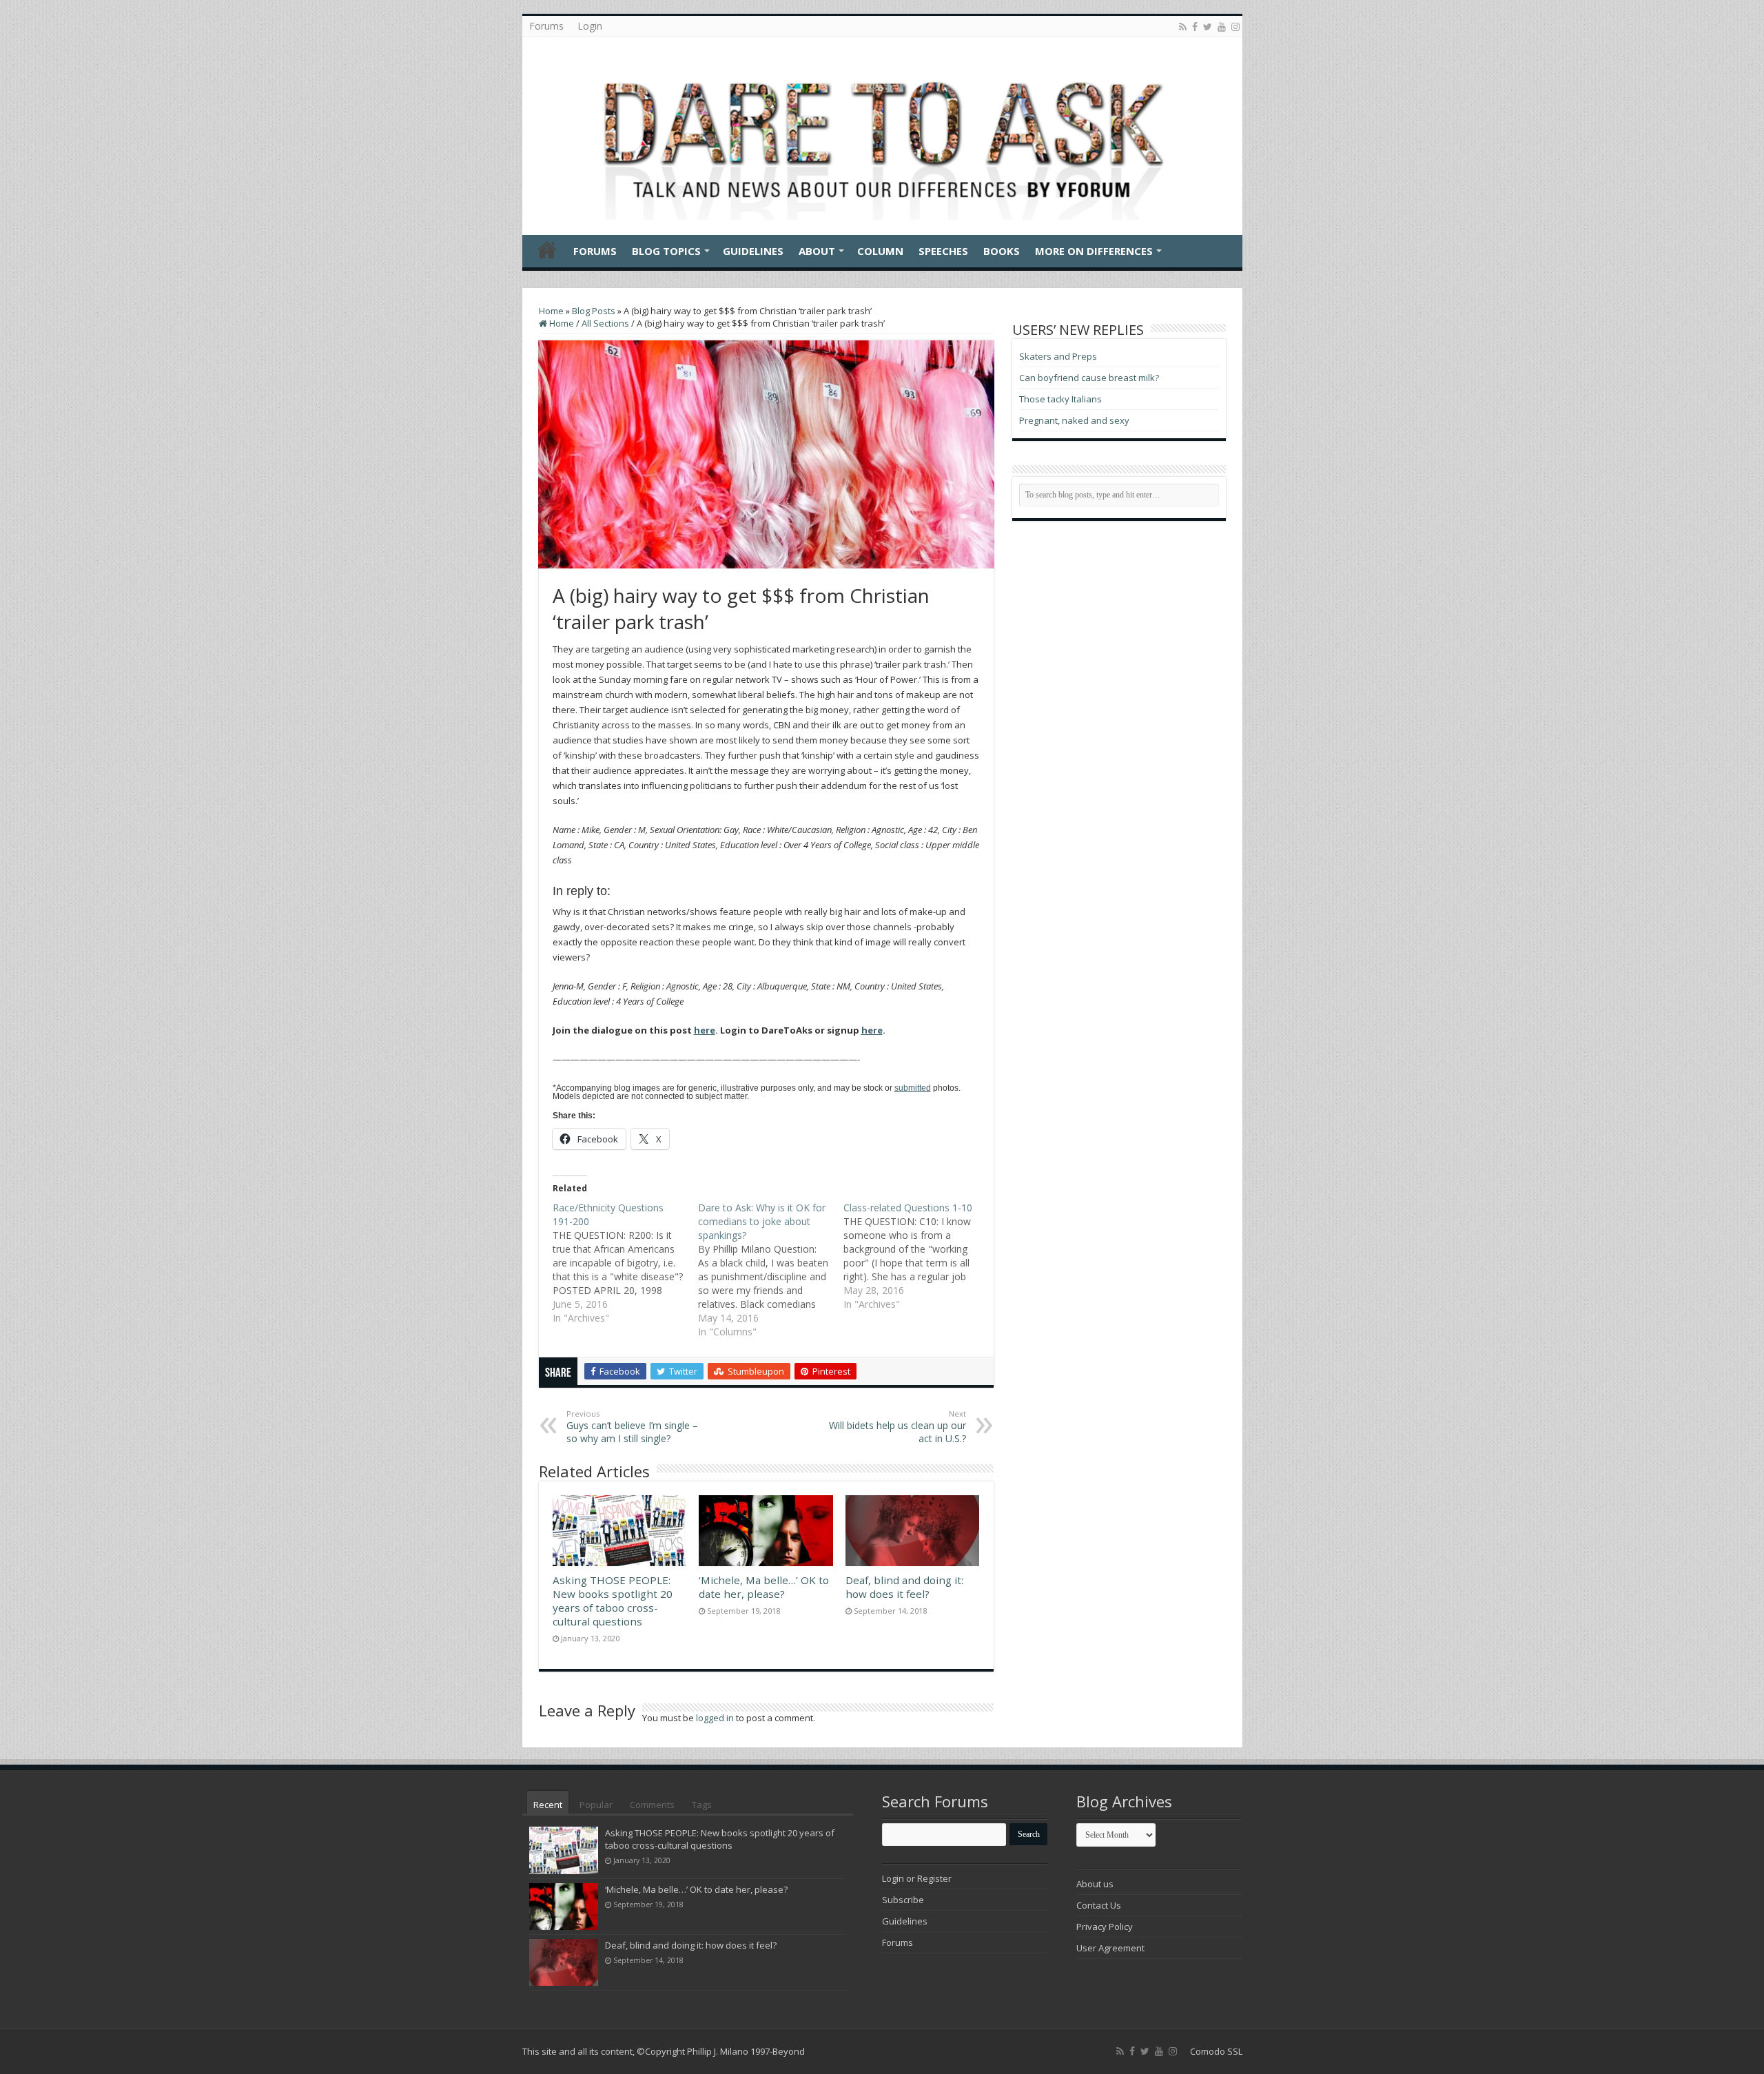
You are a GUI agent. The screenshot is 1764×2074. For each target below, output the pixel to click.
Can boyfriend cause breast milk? (1089, 378)
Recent (548, 1805)
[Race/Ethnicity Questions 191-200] (625, 1263)
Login (590, 26)
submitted (913, 1088)
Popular (596, 1805)
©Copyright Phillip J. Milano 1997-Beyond (721, 2051)
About (817, 251)
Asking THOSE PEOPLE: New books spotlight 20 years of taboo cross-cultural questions (613, 1601)
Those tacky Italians (1060, 399)
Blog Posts (594, 311)
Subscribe (903, 1900)
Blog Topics (666, 251)
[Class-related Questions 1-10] (916, 1256)
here (705, 1030)
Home (547, 249)
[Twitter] (1208, 27)
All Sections (605, 323)
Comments (652, 1805)
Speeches (943, 251)
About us (1095, 1884)
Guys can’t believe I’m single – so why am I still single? (632, 1427)
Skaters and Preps (1058, 356)
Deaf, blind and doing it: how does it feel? (904, 1587)
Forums (546, 26)
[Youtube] (1222, 27)
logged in (715, 1718)
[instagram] (1235, 27)
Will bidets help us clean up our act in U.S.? (898, 1427)
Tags (702, 1805)
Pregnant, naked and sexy (1074, 420)
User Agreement (1110, 1948)
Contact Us (1099, 1905)
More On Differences (1094, 251)
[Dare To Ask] (882, 132)
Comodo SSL (1216, 2051)
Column (880, 251)
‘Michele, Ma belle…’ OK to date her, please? (764, 1587)
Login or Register (917, 1878)
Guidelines (753, 251)
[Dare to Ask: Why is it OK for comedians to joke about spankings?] (771, 1270)
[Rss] (1183, 27)
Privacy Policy (1105, 1927)
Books (1002, 251)
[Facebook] (1195, 27)
